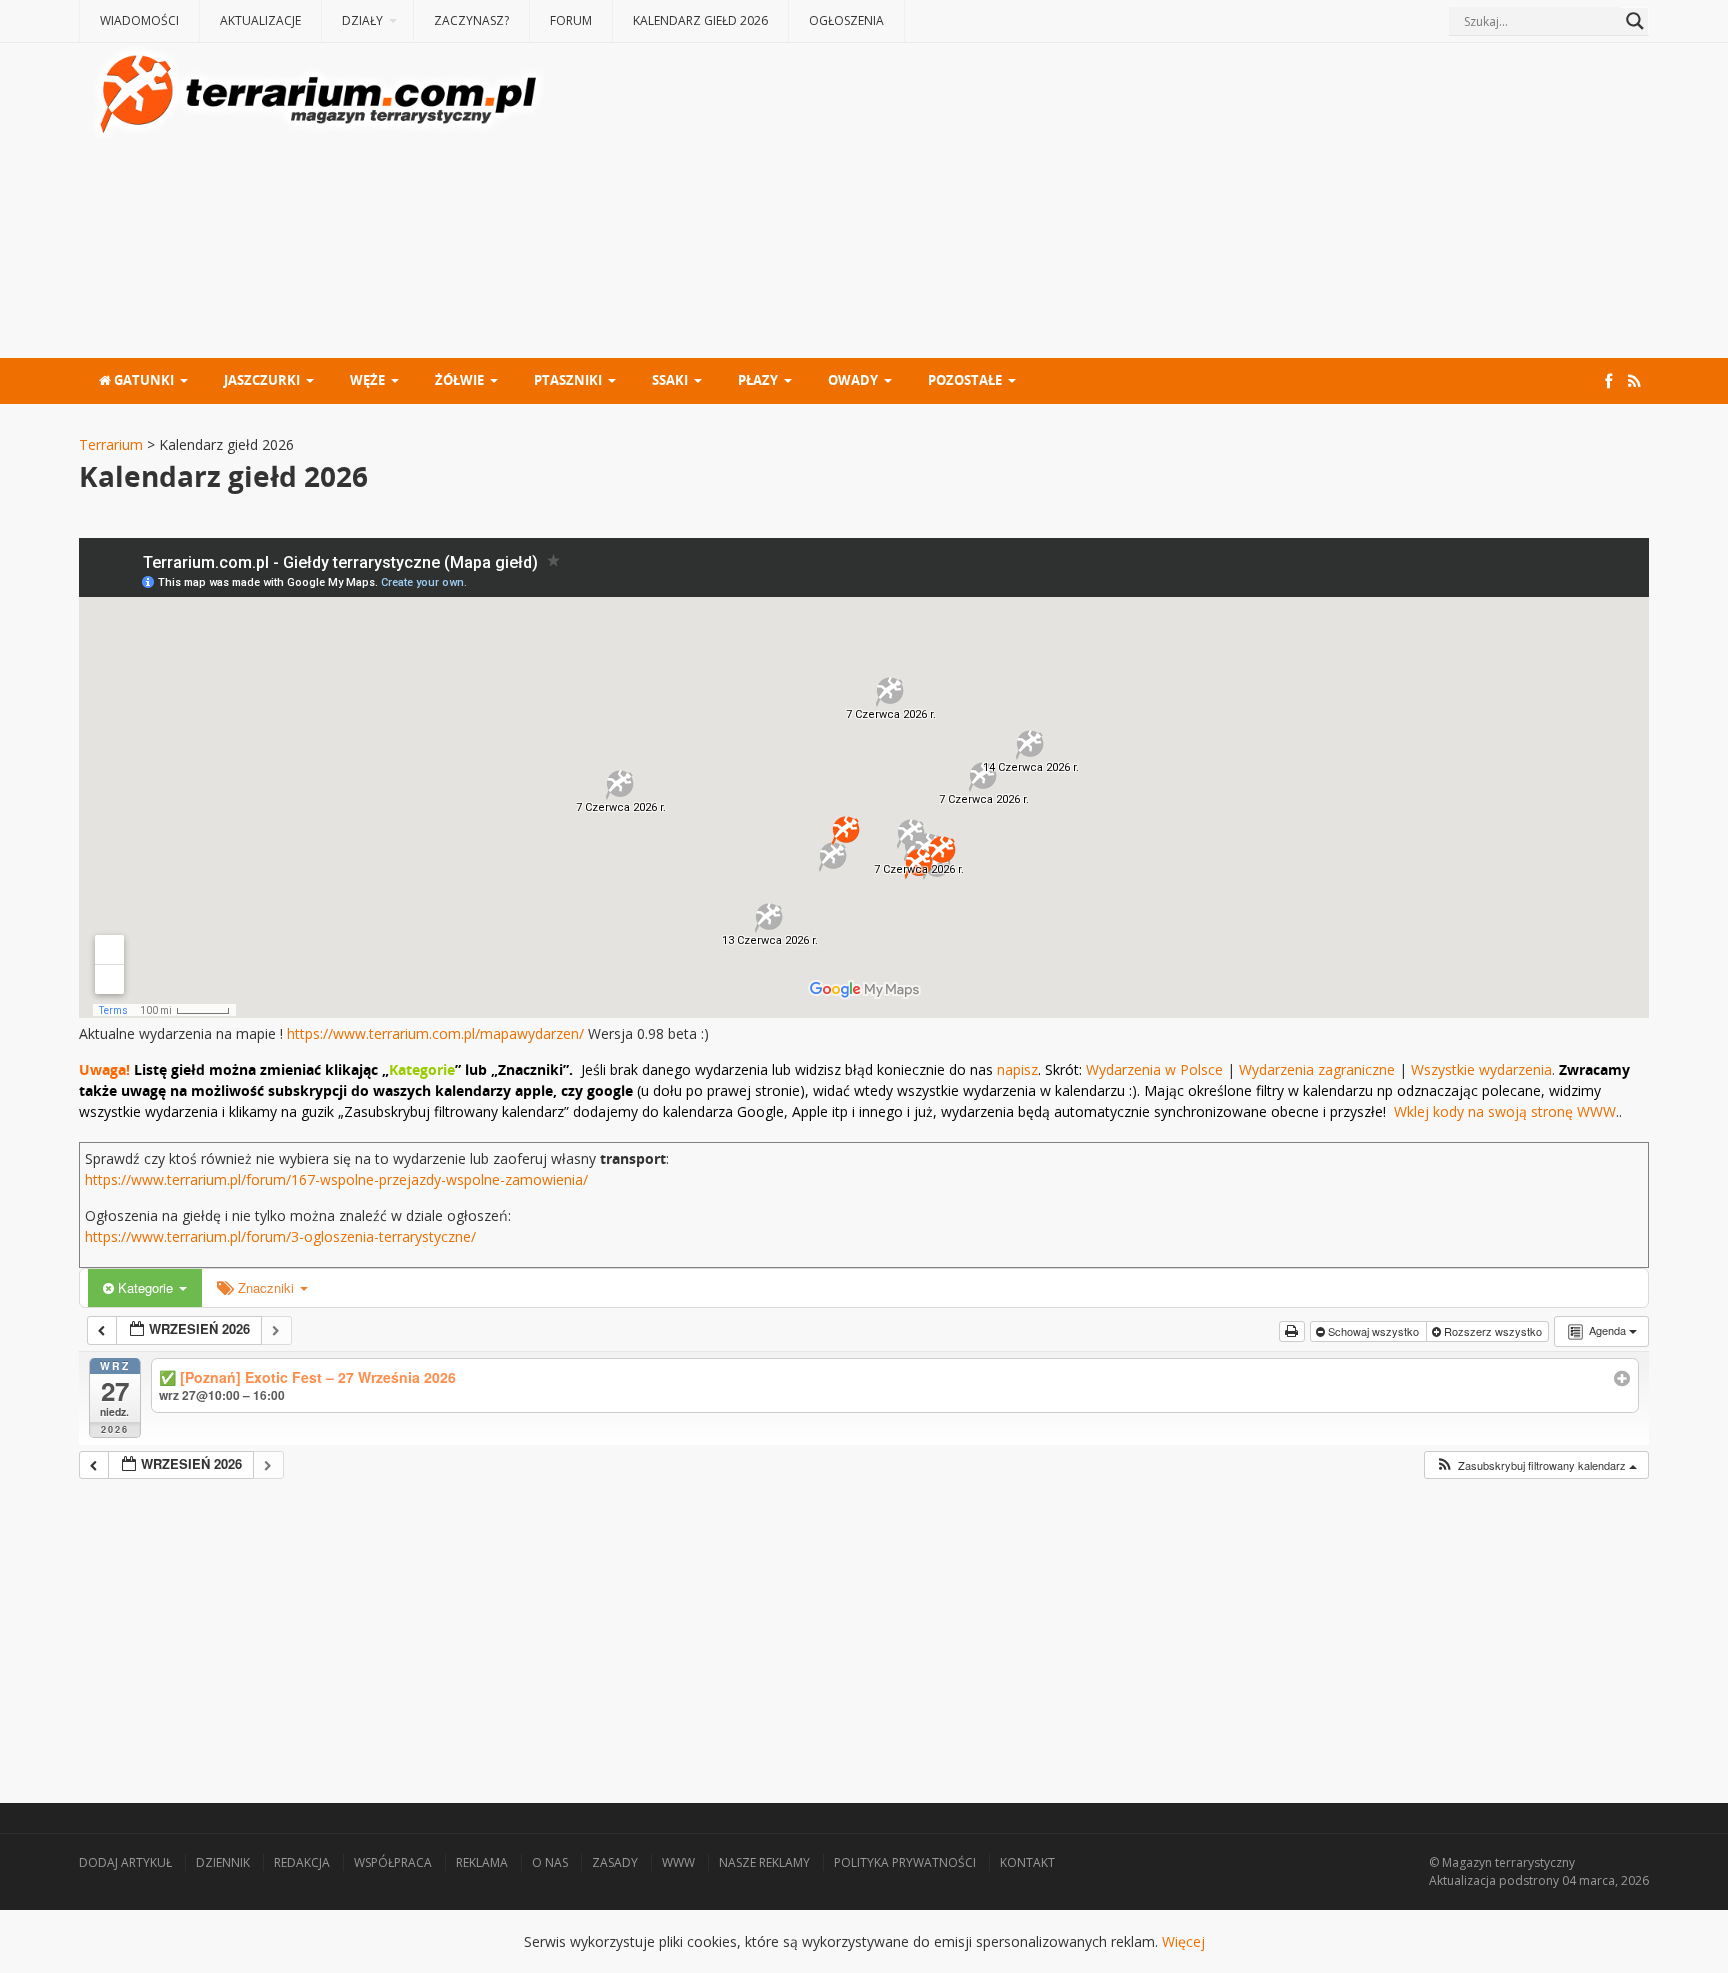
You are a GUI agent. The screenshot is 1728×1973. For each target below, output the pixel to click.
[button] (1536, 1465)
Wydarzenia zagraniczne (1319, 1069)
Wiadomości (139, 20)
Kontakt (1027, 1862)
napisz (1017, 1069)
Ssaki (670, 380)
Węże (367, 380)
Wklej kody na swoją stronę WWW (1505, 1111)
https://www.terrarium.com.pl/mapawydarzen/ (435, 1033)
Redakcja (302, 1862)
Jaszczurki (262, 380)
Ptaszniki (568, 380)
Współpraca (393, 1862)
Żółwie (459, 380)
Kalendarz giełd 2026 (700, 20)
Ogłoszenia (846, 20)
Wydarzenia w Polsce (1154, 1069)
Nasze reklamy (764, 1862)
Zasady (615, 1862)
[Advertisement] (1099, 203)
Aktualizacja (1462, 1880)
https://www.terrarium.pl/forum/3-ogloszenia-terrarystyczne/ (280, 1236)
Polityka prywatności (905, 1862)
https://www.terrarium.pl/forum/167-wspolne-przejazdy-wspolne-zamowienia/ (336, 1179)
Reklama (482, 1862)
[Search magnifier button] (1635, 21)
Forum (571, 20)
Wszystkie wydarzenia (1481, 1069)
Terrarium (111, 444)
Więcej (1183, 1941)
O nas (550, 1862)
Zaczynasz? (471, 20)
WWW (678, 1862)
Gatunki (142, 380)
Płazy (758, 380)
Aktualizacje (260, 20)
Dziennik (223, 1862)
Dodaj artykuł (125, 1862)
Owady (853, 380)
